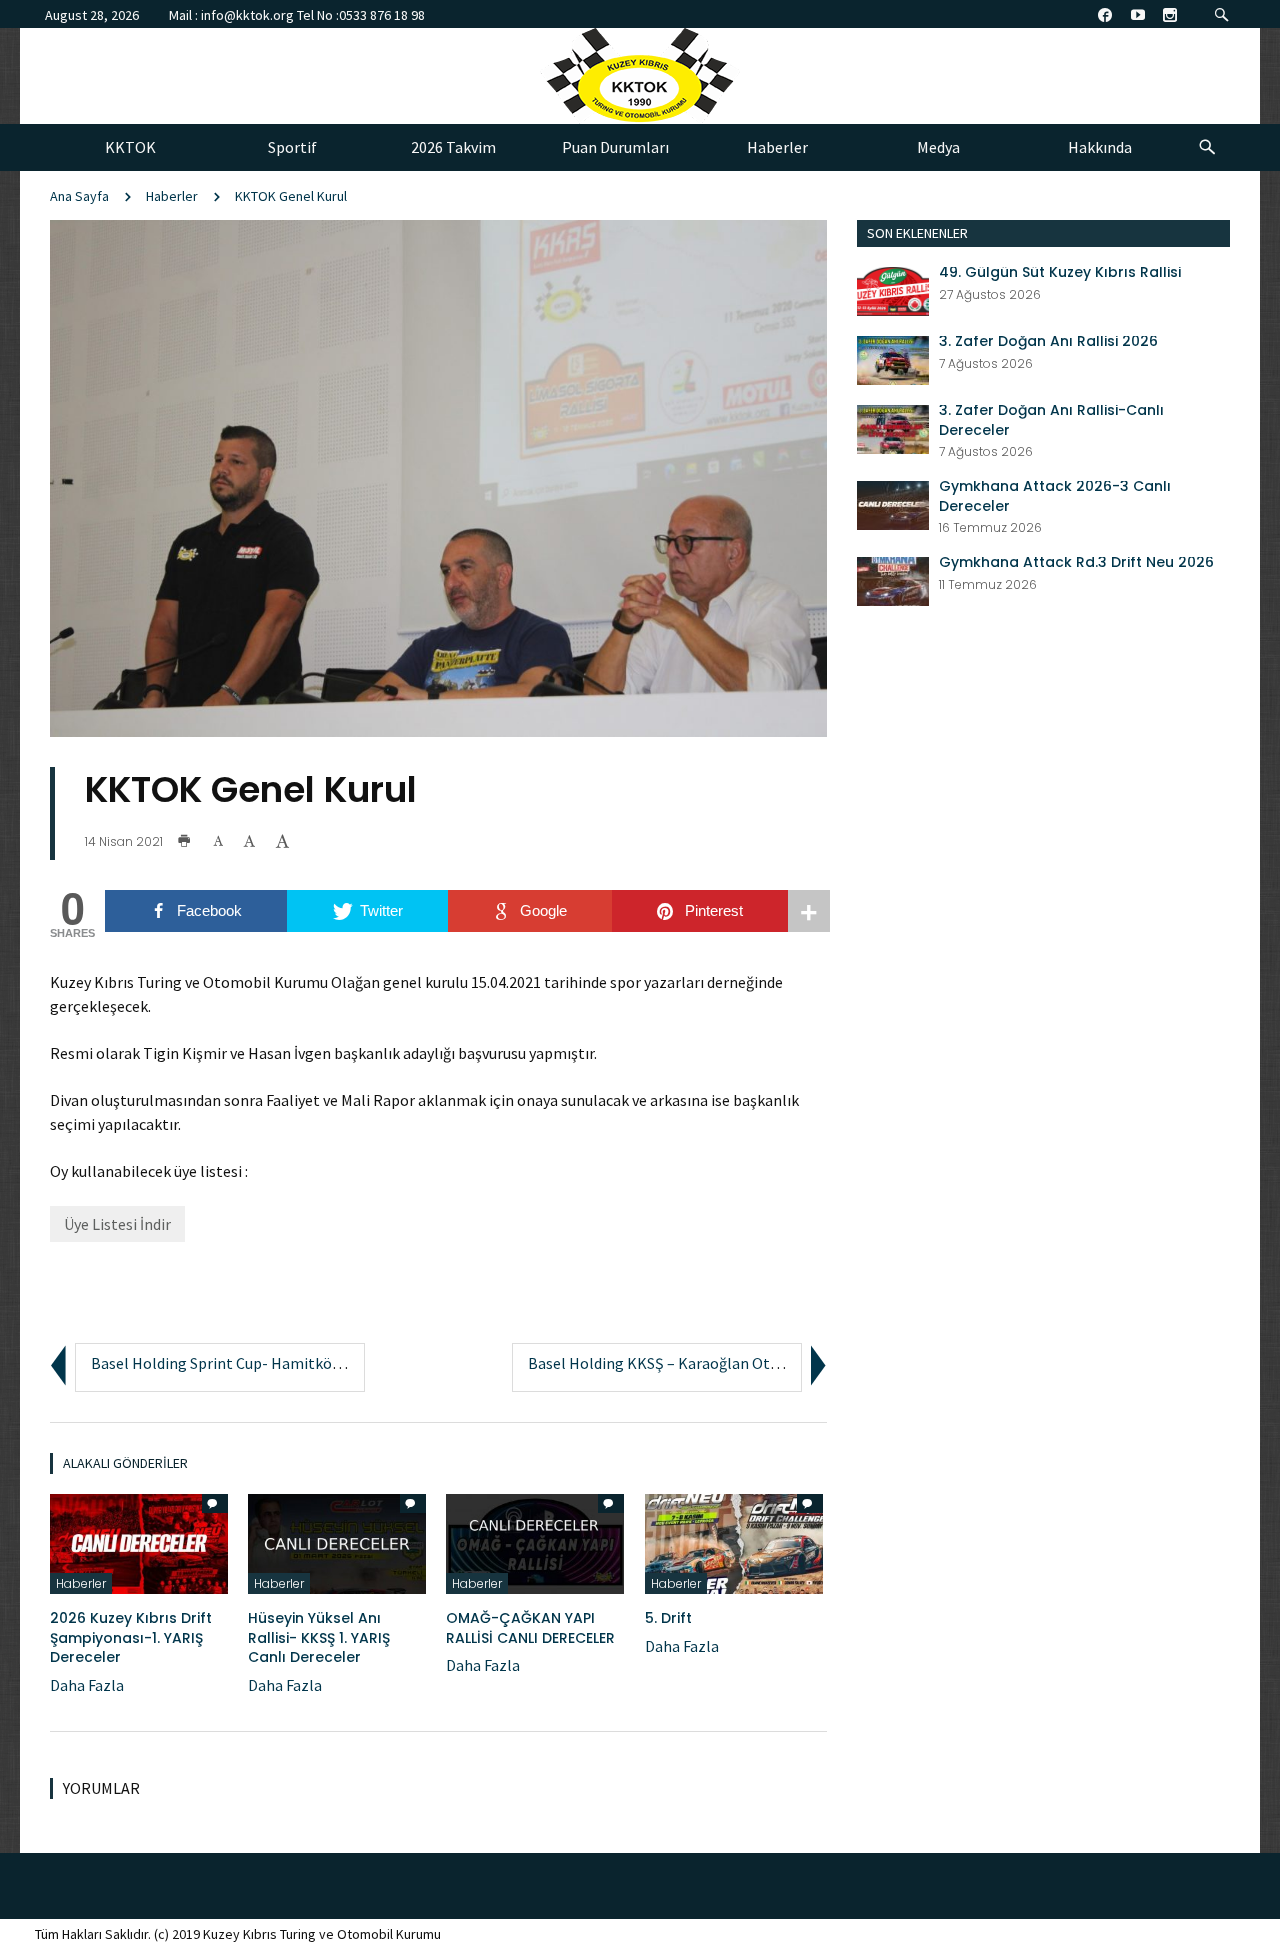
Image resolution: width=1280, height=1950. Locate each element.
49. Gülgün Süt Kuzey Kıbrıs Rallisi (1060, 272)
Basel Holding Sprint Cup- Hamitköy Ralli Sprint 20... (269, 1363)
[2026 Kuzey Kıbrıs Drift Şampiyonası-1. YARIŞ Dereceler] (139, 1542)
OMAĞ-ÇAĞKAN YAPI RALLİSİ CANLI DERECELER (530, 1628)
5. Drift (668, 1618)
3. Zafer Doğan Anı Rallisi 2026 (1048, 341)
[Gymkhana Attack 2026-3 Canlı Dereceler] (893, 503)
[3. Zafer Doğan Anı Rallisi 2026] (893, 358)
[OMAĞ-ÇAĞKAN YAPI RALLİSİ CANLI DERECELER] (535, 1542)
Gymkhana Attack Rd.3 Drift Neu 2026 (1076, 562)
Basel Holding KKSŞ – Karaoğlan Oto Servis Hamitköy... (714, 1363)
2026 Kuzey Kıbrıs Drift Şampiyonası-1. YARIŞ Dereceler (131, 1637)
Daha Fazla (87, 1685)
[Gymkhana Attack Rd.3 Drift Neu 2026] (893, 579)
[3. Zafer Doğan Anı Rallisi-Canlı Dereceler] (893, 427)
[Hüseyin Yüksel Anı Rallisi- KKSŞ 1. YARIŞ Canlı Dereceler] (337, 1542)
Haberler (172, 196)
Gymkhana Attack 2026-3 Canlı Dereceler (1055, 496)
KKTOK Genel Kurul (291, 196)
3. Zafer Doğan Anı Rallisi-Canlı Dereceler (1051, 420)
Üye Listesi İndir (117, 1224)
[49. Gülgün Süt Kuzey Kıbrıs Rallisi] (893, 289)
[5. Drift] (734, 1542)
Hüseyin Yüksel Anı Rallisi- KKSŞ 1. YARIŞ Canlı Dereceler (319, 1637)
